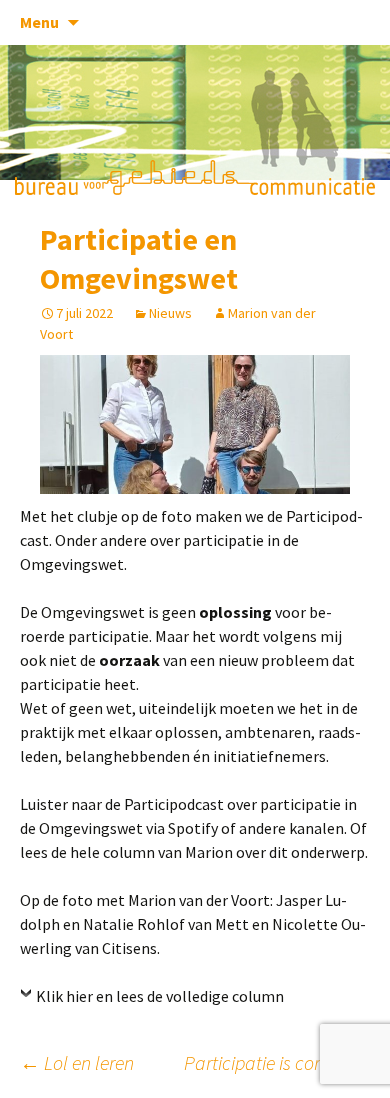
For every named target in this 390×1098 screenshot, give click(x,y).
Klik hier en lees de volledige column (160, 996)
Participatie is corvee (277, 1062)
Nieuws (170, 313)
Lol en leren (77, 1062)
